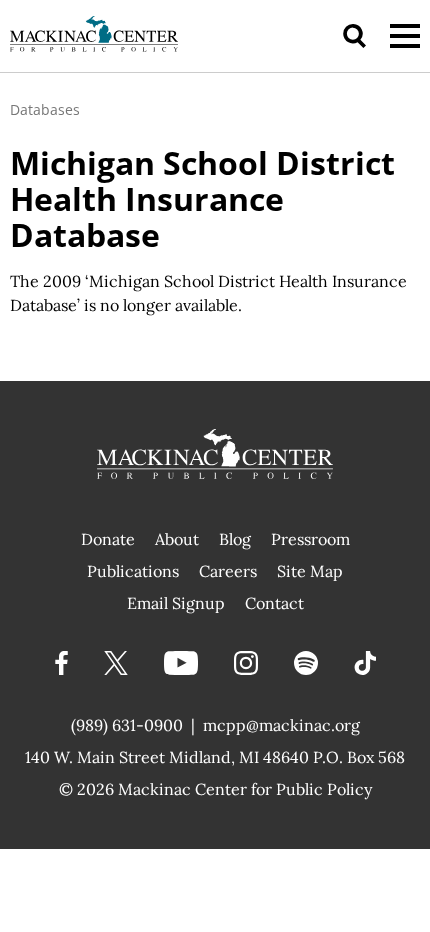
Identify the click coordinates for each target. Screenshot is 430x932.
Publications (133, 571)
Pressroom (310, 539)
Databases (45, 109)
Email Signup (176, 603)
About (177, 539)
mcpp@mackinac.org (281, 725)
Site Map (310, 571)
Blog (235, 539)
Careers (228, 571)
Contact (274, 603)
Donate (108, 539)
